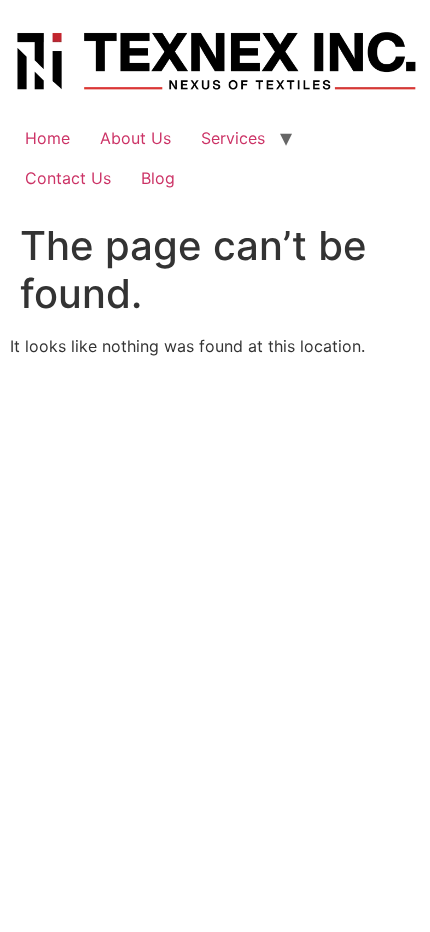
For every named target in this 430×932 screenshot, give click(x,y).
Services (233, 138)
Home (47, 138)
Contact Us (68, 178)
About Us (135, 138)
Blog (158, 178)
